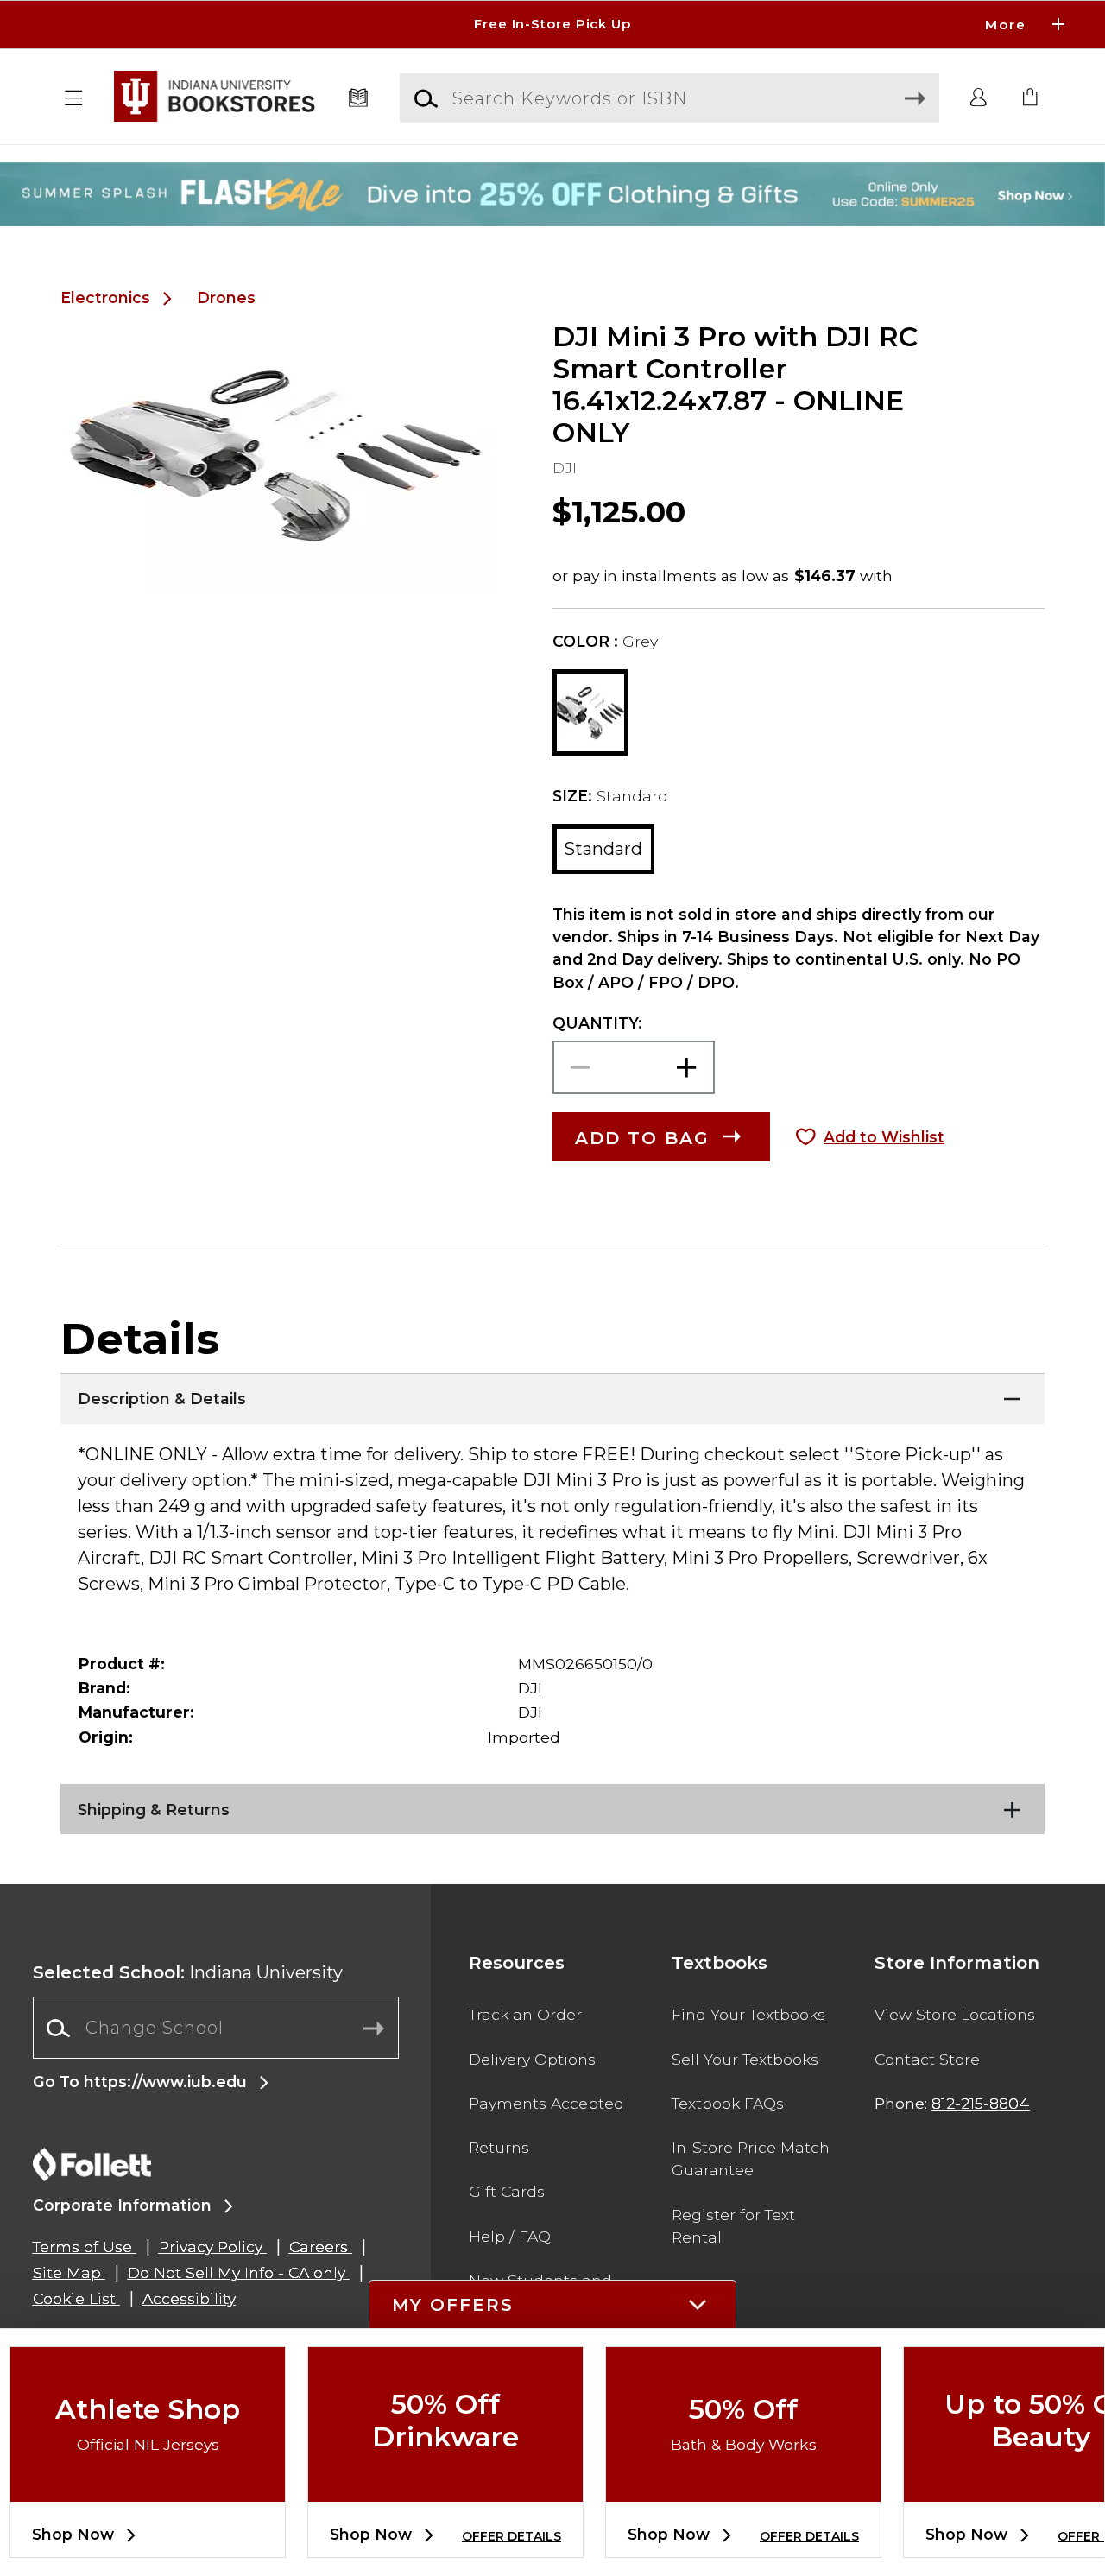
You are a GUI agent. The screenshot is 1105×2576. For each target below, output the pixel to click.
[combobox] (216, 2028)
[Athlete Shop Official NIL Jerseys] (148, 2487)
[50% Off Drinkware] (445, 2487)
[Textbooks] (359, 98)
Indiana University (188, 1972)
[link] (1031, 98)
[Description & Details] (552, 1395)
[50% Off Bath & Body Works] (743, 2487)
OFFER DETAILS (511, 2536)
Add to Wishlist (884, 1137)
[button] (552, 25)
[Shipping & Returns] (552, 1806)
